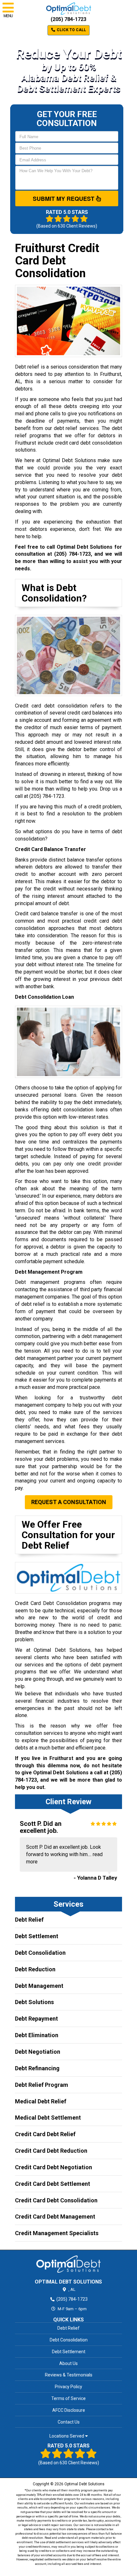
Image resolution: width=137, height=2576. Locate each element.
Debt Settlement (37, 1936)
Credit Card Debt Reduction (51, 2151)
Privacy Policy (68, 2387)
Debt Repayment (36, 2019)
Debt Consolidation (40, 1953)
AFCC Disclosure (69, 2410)
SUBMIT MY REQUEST (64, 199)
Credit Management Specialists (57, 2233)
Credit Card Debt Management (55, 2217)
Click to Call (71, 30)
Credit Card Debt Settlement (53, 2184)
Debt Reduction (35, 1969)
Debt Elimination (37, 2035)
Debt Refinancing (37, 2068)
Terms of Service (68, 2398)
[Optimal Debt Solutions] (68, 2264)
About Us (68, 2363)
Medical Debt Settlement (48, 2118)
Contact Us (69, 2422)
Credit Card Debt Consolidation (56, 2200)
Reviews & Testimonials (69, 2375)
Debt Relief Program (42, 2085)
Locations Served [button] (67, 2436)
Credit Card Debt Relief (45, 2134)
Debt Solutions (34, 2002)
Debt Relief (29, 1920)
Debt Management (39, 1986)
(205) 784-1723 (68, 19)
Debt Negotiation (38, 2052)
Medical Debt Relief (41, 2101)
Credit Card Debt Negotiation (54, 2167)
